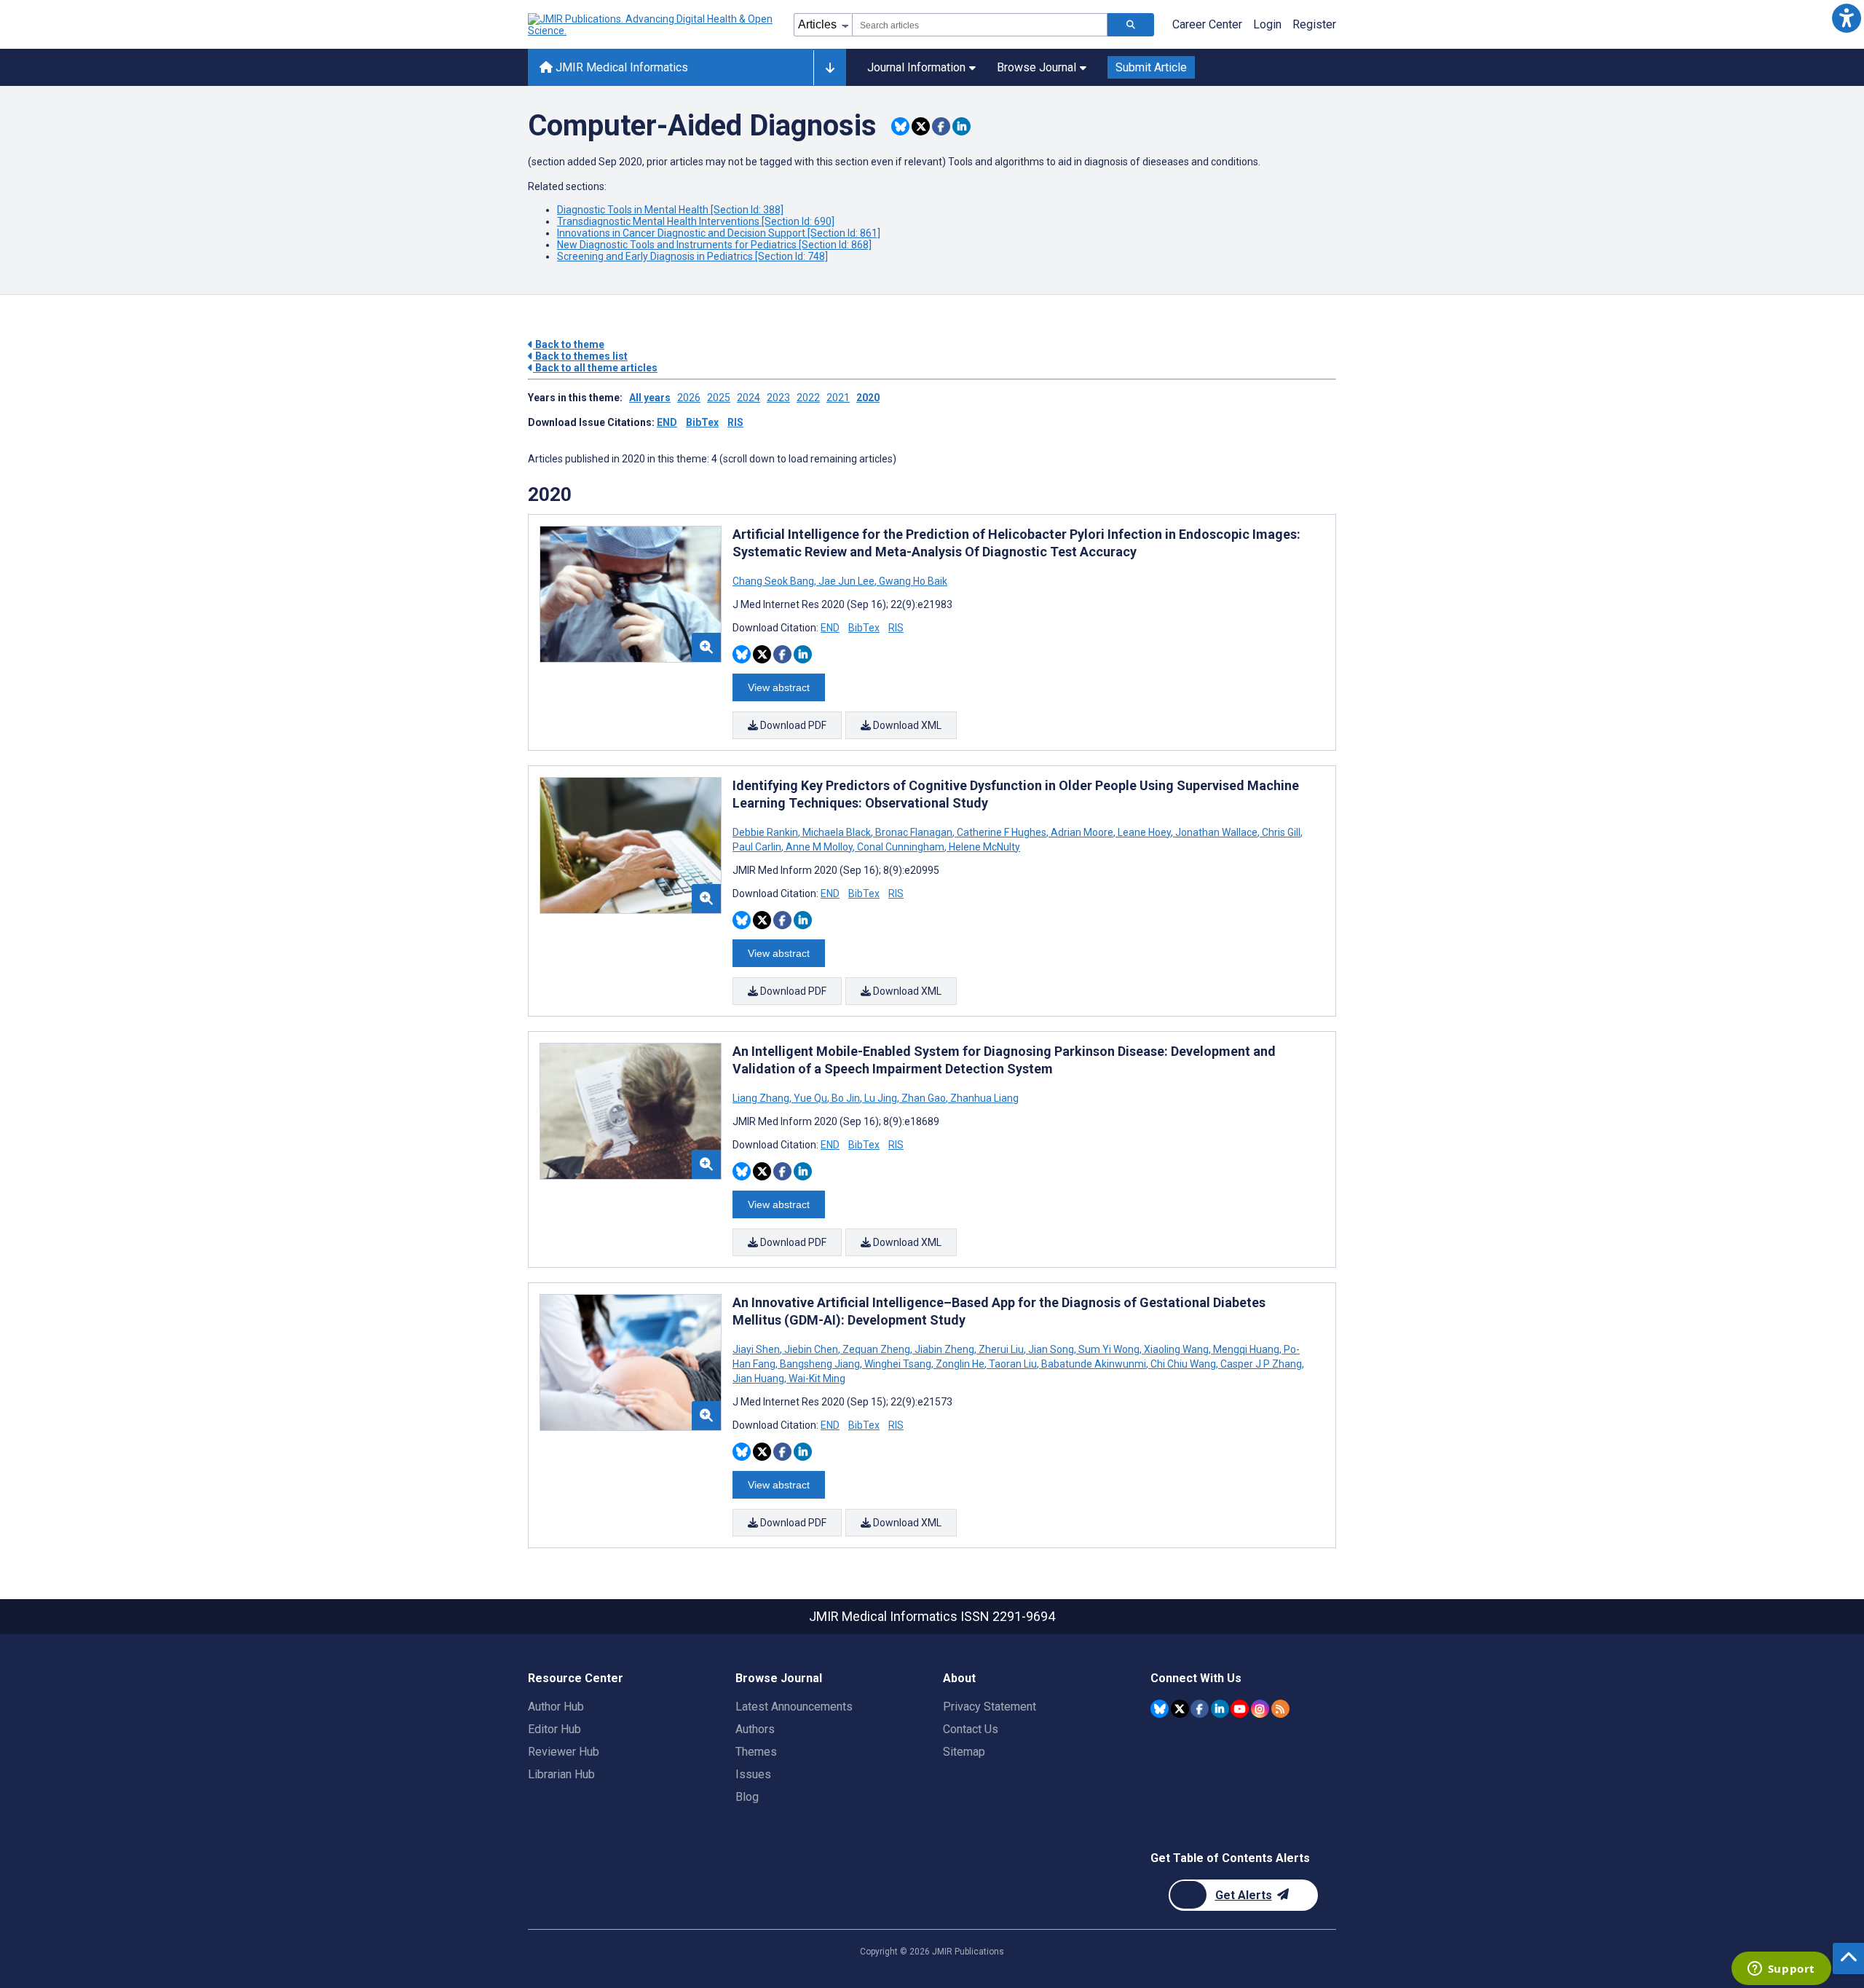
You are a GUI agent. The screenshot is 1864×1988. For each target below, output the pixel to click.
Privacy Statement (990, 1707)
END (667, 422)
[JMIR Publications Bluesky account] (1160, 1709)
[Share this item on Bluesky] (900, 126)
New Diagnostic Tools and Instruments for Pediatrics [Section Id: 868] (714, 245)
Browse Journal (1036, 67)
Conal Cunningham (901, 847)
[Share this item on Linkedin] (961, 126)
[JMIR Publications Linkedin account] (1220, 1709)
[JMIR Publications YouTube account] (1240, 1709)
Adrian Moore (1082, 832)
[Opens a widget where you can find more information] (1781, 1970)
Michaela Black (837, 832)
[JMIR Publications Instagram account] (1260, 1709)
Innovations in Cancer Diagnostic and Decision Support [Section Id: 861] (719, 233)
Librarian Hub (561, 1774)
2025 (719, 398)
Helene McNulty (983, 847)
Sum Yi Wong (1109, 1349)
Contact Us (971, 1729)
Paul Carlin (758, 847)
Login (1267, 24)
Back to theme (569, 344)
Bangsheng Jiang (820, 1364)
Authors (755, 1729)
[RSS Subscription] (1280, 1709)
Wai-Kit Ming (816, 1378)
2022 (808, 398)
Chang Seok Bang (774, 581)
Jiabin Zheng (944, 1349)
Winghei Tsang (898, 1364)
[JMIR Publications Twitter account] (1180, 1709)
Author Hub (556, 1707)
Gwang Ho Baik (912, 581)
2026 (689, 398)
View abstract (779, 687)
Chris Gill (1281, 832)
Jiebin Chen (811, 1349)
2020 (868, 398)
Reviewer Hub (564, 1752)
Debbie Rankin (766, 832)
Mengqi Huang (1246, 1349)
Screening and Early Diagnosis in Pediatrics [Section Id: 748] (692, 256)
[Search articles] (1131, 25)
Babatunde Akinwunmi (1094, 1364)
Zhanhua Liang (983, 1098)
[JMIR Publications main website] (652, 25)
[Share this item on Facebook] (941, 126)
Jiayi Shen (757, 1349)
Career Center (1207, 24)
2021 (838, 398)
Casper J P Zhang (1261, 1364)
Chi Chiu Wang (1183, 1364)
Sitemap (964, 1752)
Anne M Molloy (819, 847)
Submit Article (1151, 67)
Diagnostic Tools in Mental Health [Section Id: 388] (670, 210)
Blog (747, 1797)
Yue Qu (810, 1098)
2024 (749, 398)
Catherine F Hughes (1002, 832)
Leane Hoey (1144, 832)
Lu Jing (881, 1098)
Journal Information (916, 67)
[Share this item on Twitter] (921, 126)
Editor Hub (554, 1729)
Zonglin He (960, 1364)
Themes (756, 1752)
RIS (735, 422)
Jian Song (1051, 1349)
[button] (1846, 18)
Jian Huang (759, 1378)
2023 (778, 398)
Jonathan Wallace (1216, 832)
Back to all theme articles (595, 368)
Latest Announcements (794, 1707)
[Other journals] (830, 68)
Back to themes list (580, 356)
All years (650, 398)
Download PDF (792, 725)
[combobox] (980, 25)
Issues (753, 1774)
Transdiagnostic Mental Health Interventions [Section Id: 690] (696, 221)
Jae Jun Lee (846, 581)
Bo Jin (846, 1098)
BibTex (702, 422)
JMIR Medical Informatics (620, 67)
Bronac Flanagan (914, 832)
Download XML (906, 725)
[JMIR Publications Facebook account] (1200, 1709)
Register (1314, 24)
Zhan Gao (924, 1098)
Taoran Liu (1013, 1364)
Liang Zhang (762, 1098)
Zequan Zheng (876, 1349)
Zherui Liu (1001, 1349)
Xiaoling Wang (1176, 1349)
